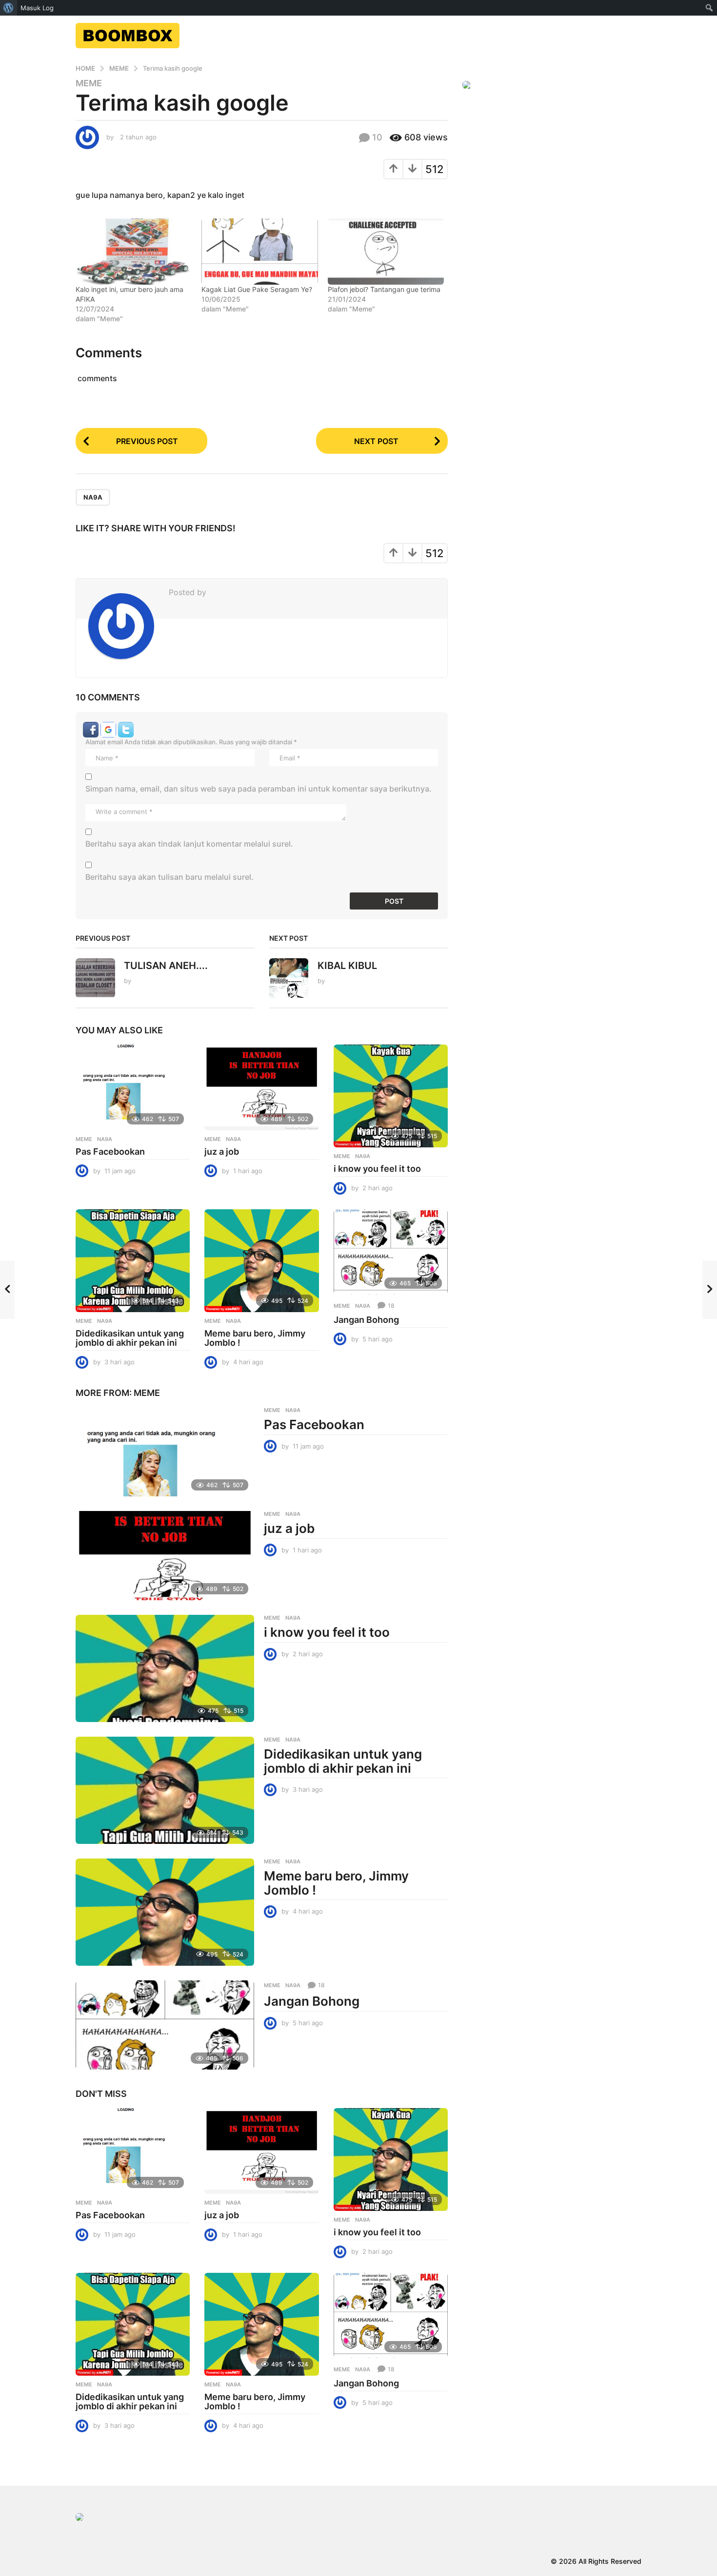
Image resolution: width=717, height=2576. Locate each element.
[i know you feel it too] (391, 1096)
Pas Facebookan (110, 1152)
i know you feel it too (377, 1169)
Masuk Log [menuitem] (37, 8)
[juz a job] (261, 1087)
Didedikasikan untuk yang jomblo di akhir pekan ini (130, 1338)
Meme (89, 83)
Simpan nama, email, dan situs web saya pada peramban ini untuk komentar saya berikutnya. (259, 789)
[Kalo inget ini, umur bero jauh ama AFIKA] (134, 252)
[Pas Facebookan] (133, 1087)
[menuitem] (9, 8)
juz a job (222, 1152)
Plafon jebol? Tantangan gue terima (384, 289)
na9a (93, 497)
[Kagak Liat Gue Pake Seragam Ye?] (259, 252)
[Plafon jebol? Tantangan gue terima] (386, 252)
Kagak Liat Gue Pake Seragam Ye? (257, 289)
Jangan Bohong (366, 1320)
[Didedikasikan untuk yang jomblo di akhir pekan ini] (133, 1261)
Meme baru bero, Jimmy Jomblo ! (255, 1338)
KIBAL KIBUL (347, 966)
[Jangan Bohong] (391, 1252)
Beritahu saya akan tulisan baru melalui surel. (169, 877)
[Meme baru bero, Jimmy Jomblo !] (261, 1261)
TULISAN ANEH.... (166, 966)
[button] (92, 729)
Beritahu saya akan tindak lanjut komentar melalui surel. (189, 844)
